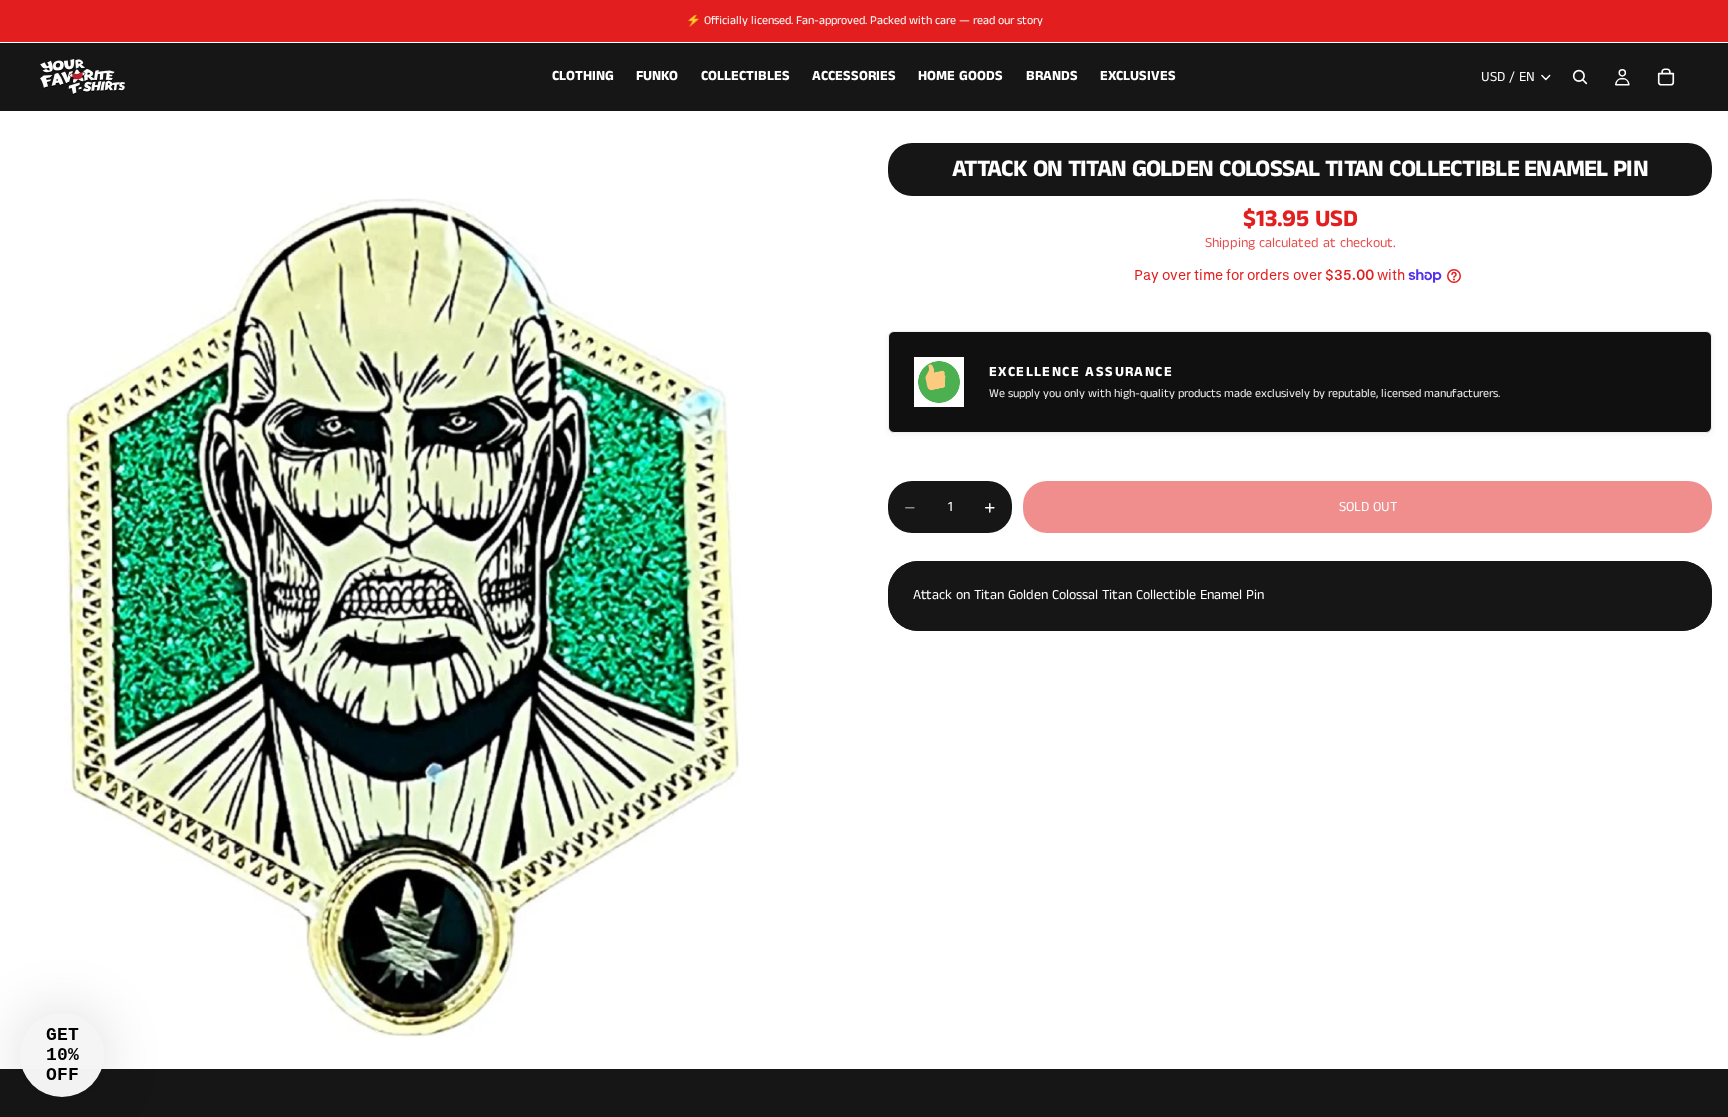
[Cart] (1666, 77)
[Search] (1580, 77)
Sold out (1368, 507)
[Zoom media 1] (420, 594)
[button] (62, 1055)
